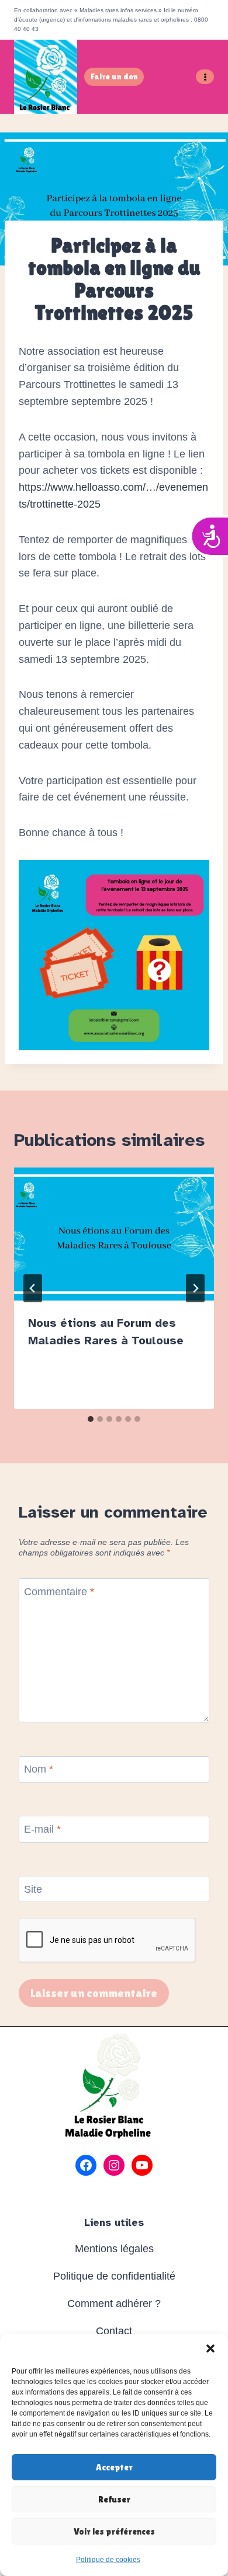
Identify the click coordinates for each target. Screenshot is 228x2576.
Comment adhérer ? (114, 2304)
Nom (39, 1769)
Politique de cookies (108, 2560)
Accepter (114, 2467)
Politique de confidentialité (114, 2276)
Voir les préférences (114, 2531)
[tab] (91, 1419)
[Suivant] (195, 1288)
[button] (210, 2348)
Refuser (114, 2499)
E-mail (42, 1829)
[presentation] (114, 1234)
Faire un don (114, 76)
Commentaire (59, 1592)
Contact (114, 2331)
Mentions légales (114, 2249)
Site (33, 1889)
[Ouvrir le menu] (205, 77)
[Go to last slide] (33, 1288)
